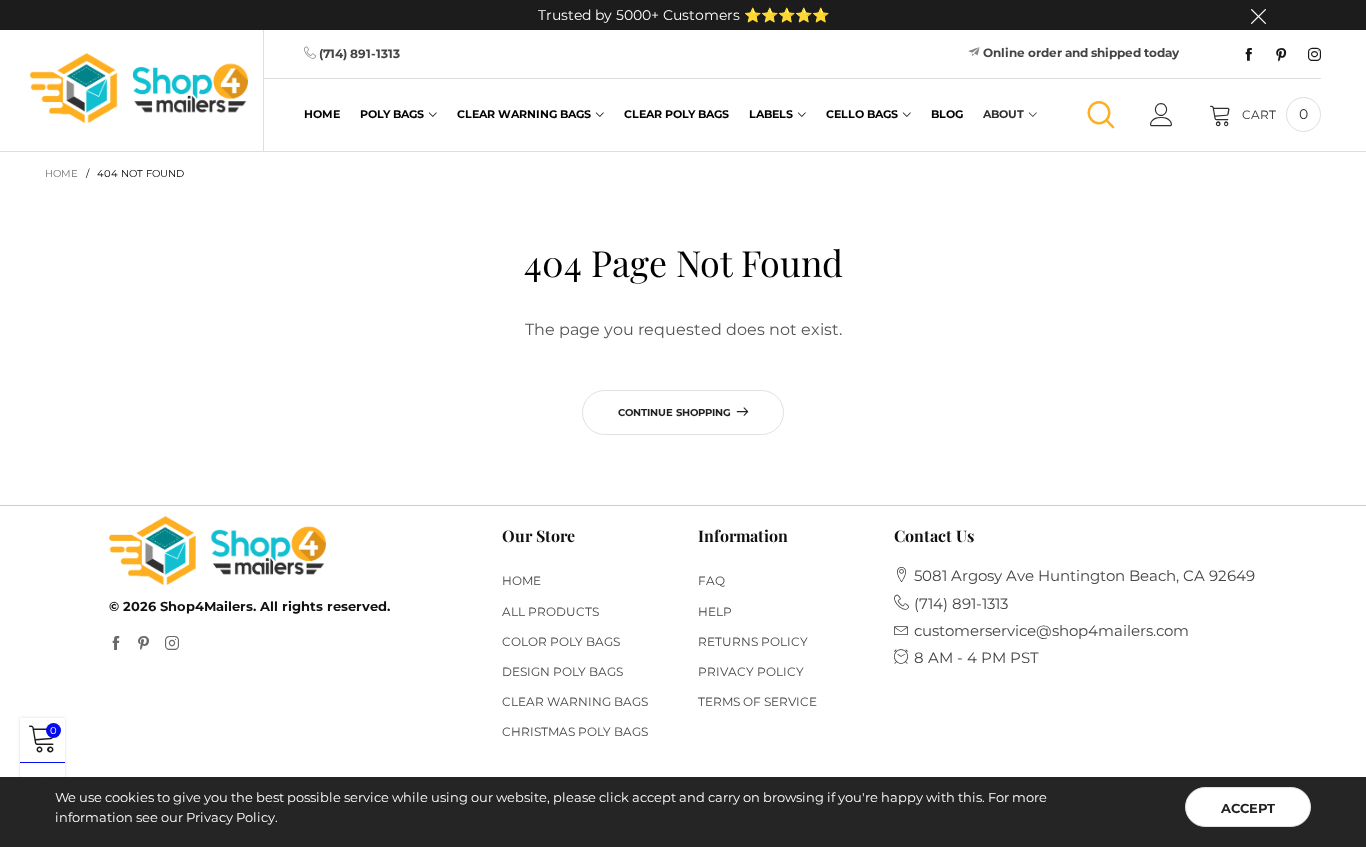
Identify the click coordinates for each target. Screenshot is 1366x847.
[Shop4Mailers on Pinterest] (144, 644)
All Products (550, 611)
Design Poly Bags (562, 671)
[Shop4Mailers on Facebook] (116, 644)
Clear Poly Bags (676, 114)
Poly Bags (392, 114)
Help (715, 611)
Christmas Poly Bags (575, 731)
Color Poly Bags (561, 641)
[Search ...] (1101, 114)
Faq (711, 580)
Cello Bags (862, 114)
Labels (771, 114)
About (1003, 114)
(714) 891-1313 (359, 53)
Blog (947, 114)
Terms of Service (757, 701)
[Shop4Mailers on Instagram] (172, 644)
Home (322, 114)
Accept (1248, 808)
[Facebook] (1248, 55)
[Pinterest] (1281, 55)
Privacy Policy (751, 671)
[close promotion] (1258, 15)
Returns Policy (753, 641)
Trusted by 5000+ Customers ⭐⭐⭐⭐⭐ (683, 15)
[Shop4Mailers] (139, 87)
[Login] (1161, 115)
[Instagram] (1314, 55)
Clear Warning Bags (524, 114)
